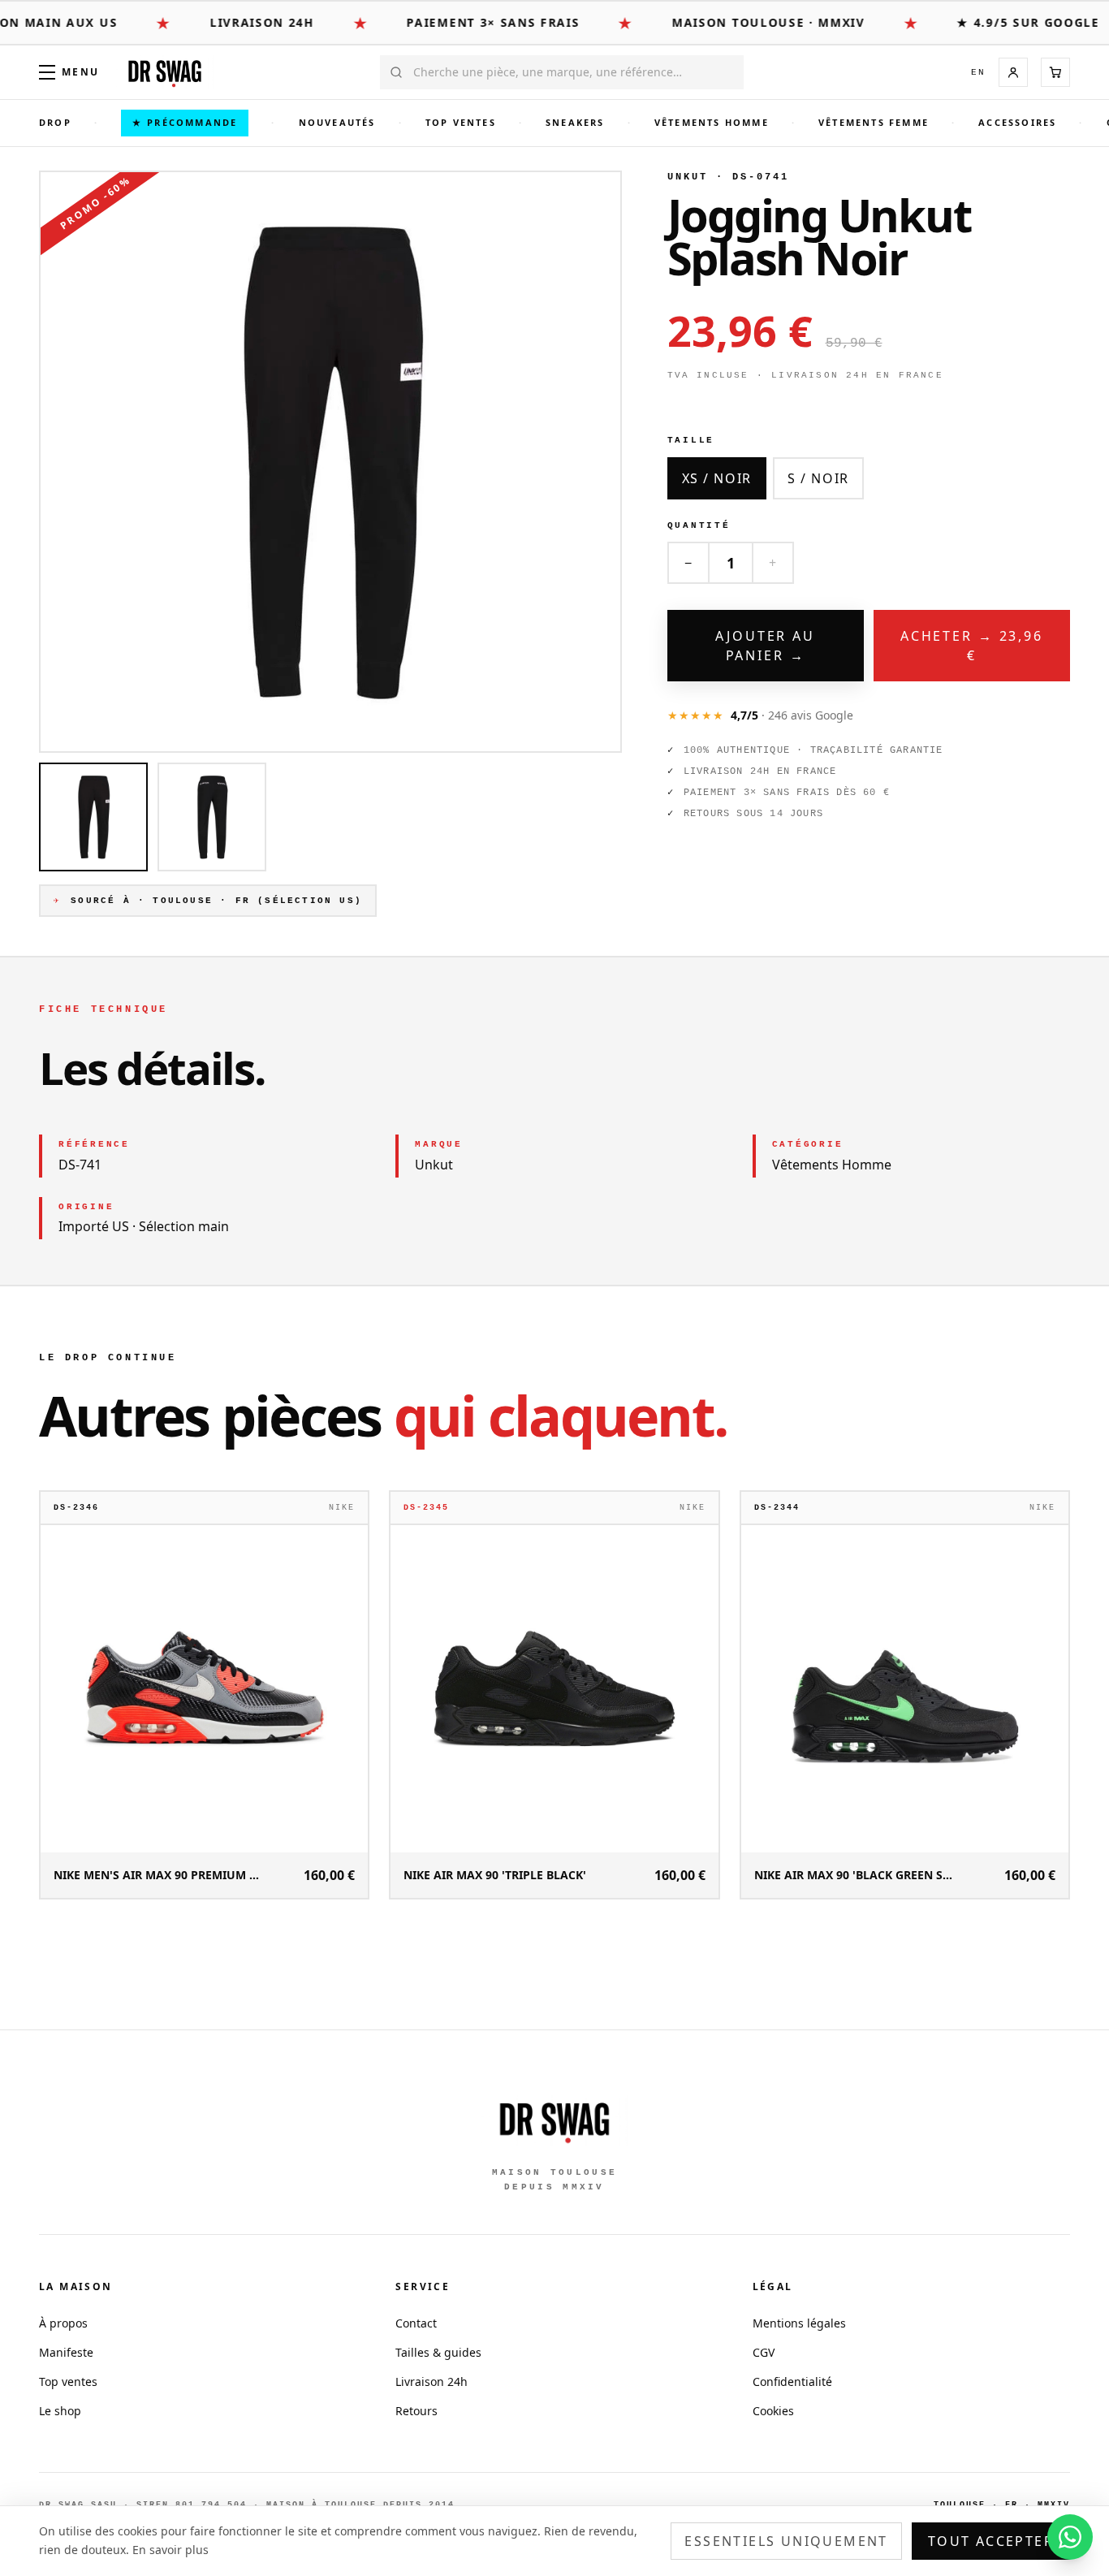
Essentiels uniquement (786, 2541)
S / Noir (818, 478)
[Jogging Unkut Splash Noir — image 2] (212, 817)
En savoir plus (170, 2550)
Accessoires (1017, 122)
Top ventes (461, 122)
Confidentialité (792, 2382)
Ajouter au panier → (765, 646)
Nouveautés (337, 122)
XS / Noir (717, 478)
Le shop (60, 2411)
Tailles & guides (438, 2352)
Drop (55, 122)
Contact (416, 2323)
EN (978, 72)
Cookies (773, 2411)
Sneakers (575, 122)
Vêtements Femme (874, 122)
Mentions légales (799, 2323)
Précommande (185, 122)
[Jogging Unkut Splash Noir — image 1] (93, 817)
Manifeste (66, 2352)
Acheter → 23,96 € (972, 646)
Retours (416, 2411)
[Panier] (1055, 72)
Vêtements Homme (712, 122)
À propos (63, 2323)
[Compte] (1013, 72)
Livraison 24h (432, 2382)
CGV (764, 2352)
